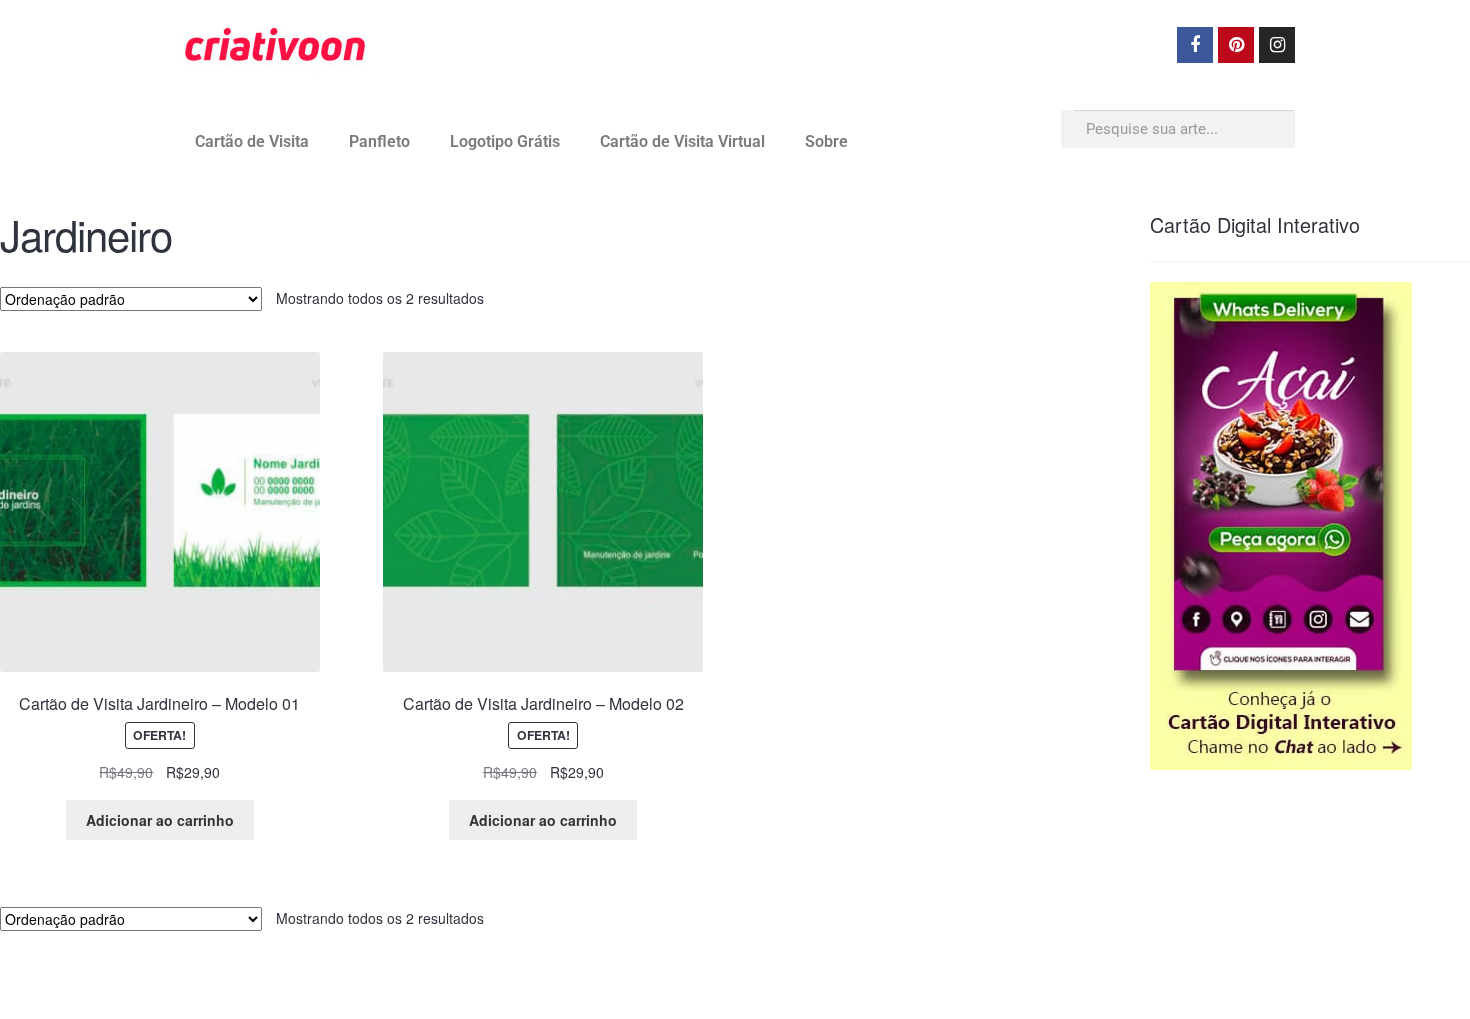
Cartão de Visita (252, 141)
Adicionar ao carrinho (160, 820)
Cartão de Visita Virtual (682, 141)
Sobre (826, 141)
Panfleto (379, 141)
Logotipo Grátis (505, 141)
